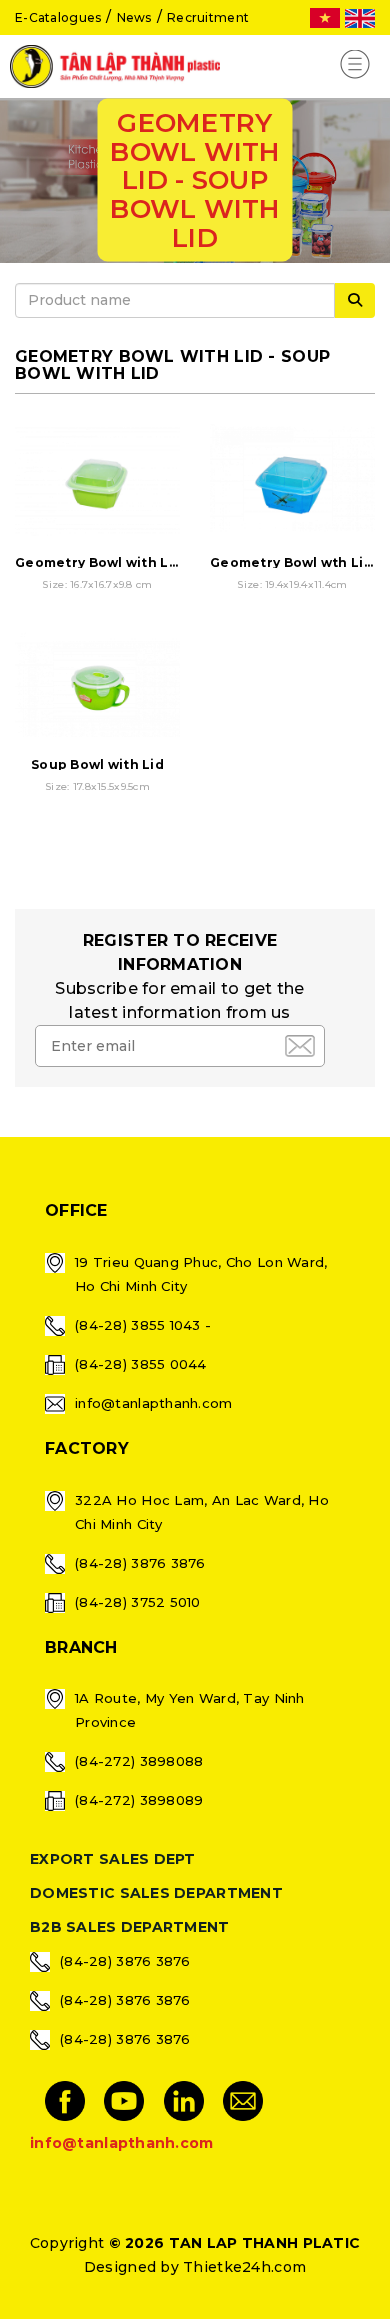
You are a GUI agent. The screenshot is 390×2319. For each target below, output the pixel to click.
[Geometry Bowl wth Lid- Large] (292, 484)
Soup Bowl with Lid (97, 764)
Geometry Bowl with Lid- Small (121, 562)
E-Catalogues (58, 17)
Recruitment (208, 17)
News (134, 17)
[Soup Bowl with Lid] (97, 687)
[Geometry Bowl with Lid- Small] (97, 484)
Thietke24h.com (244, 2267)
